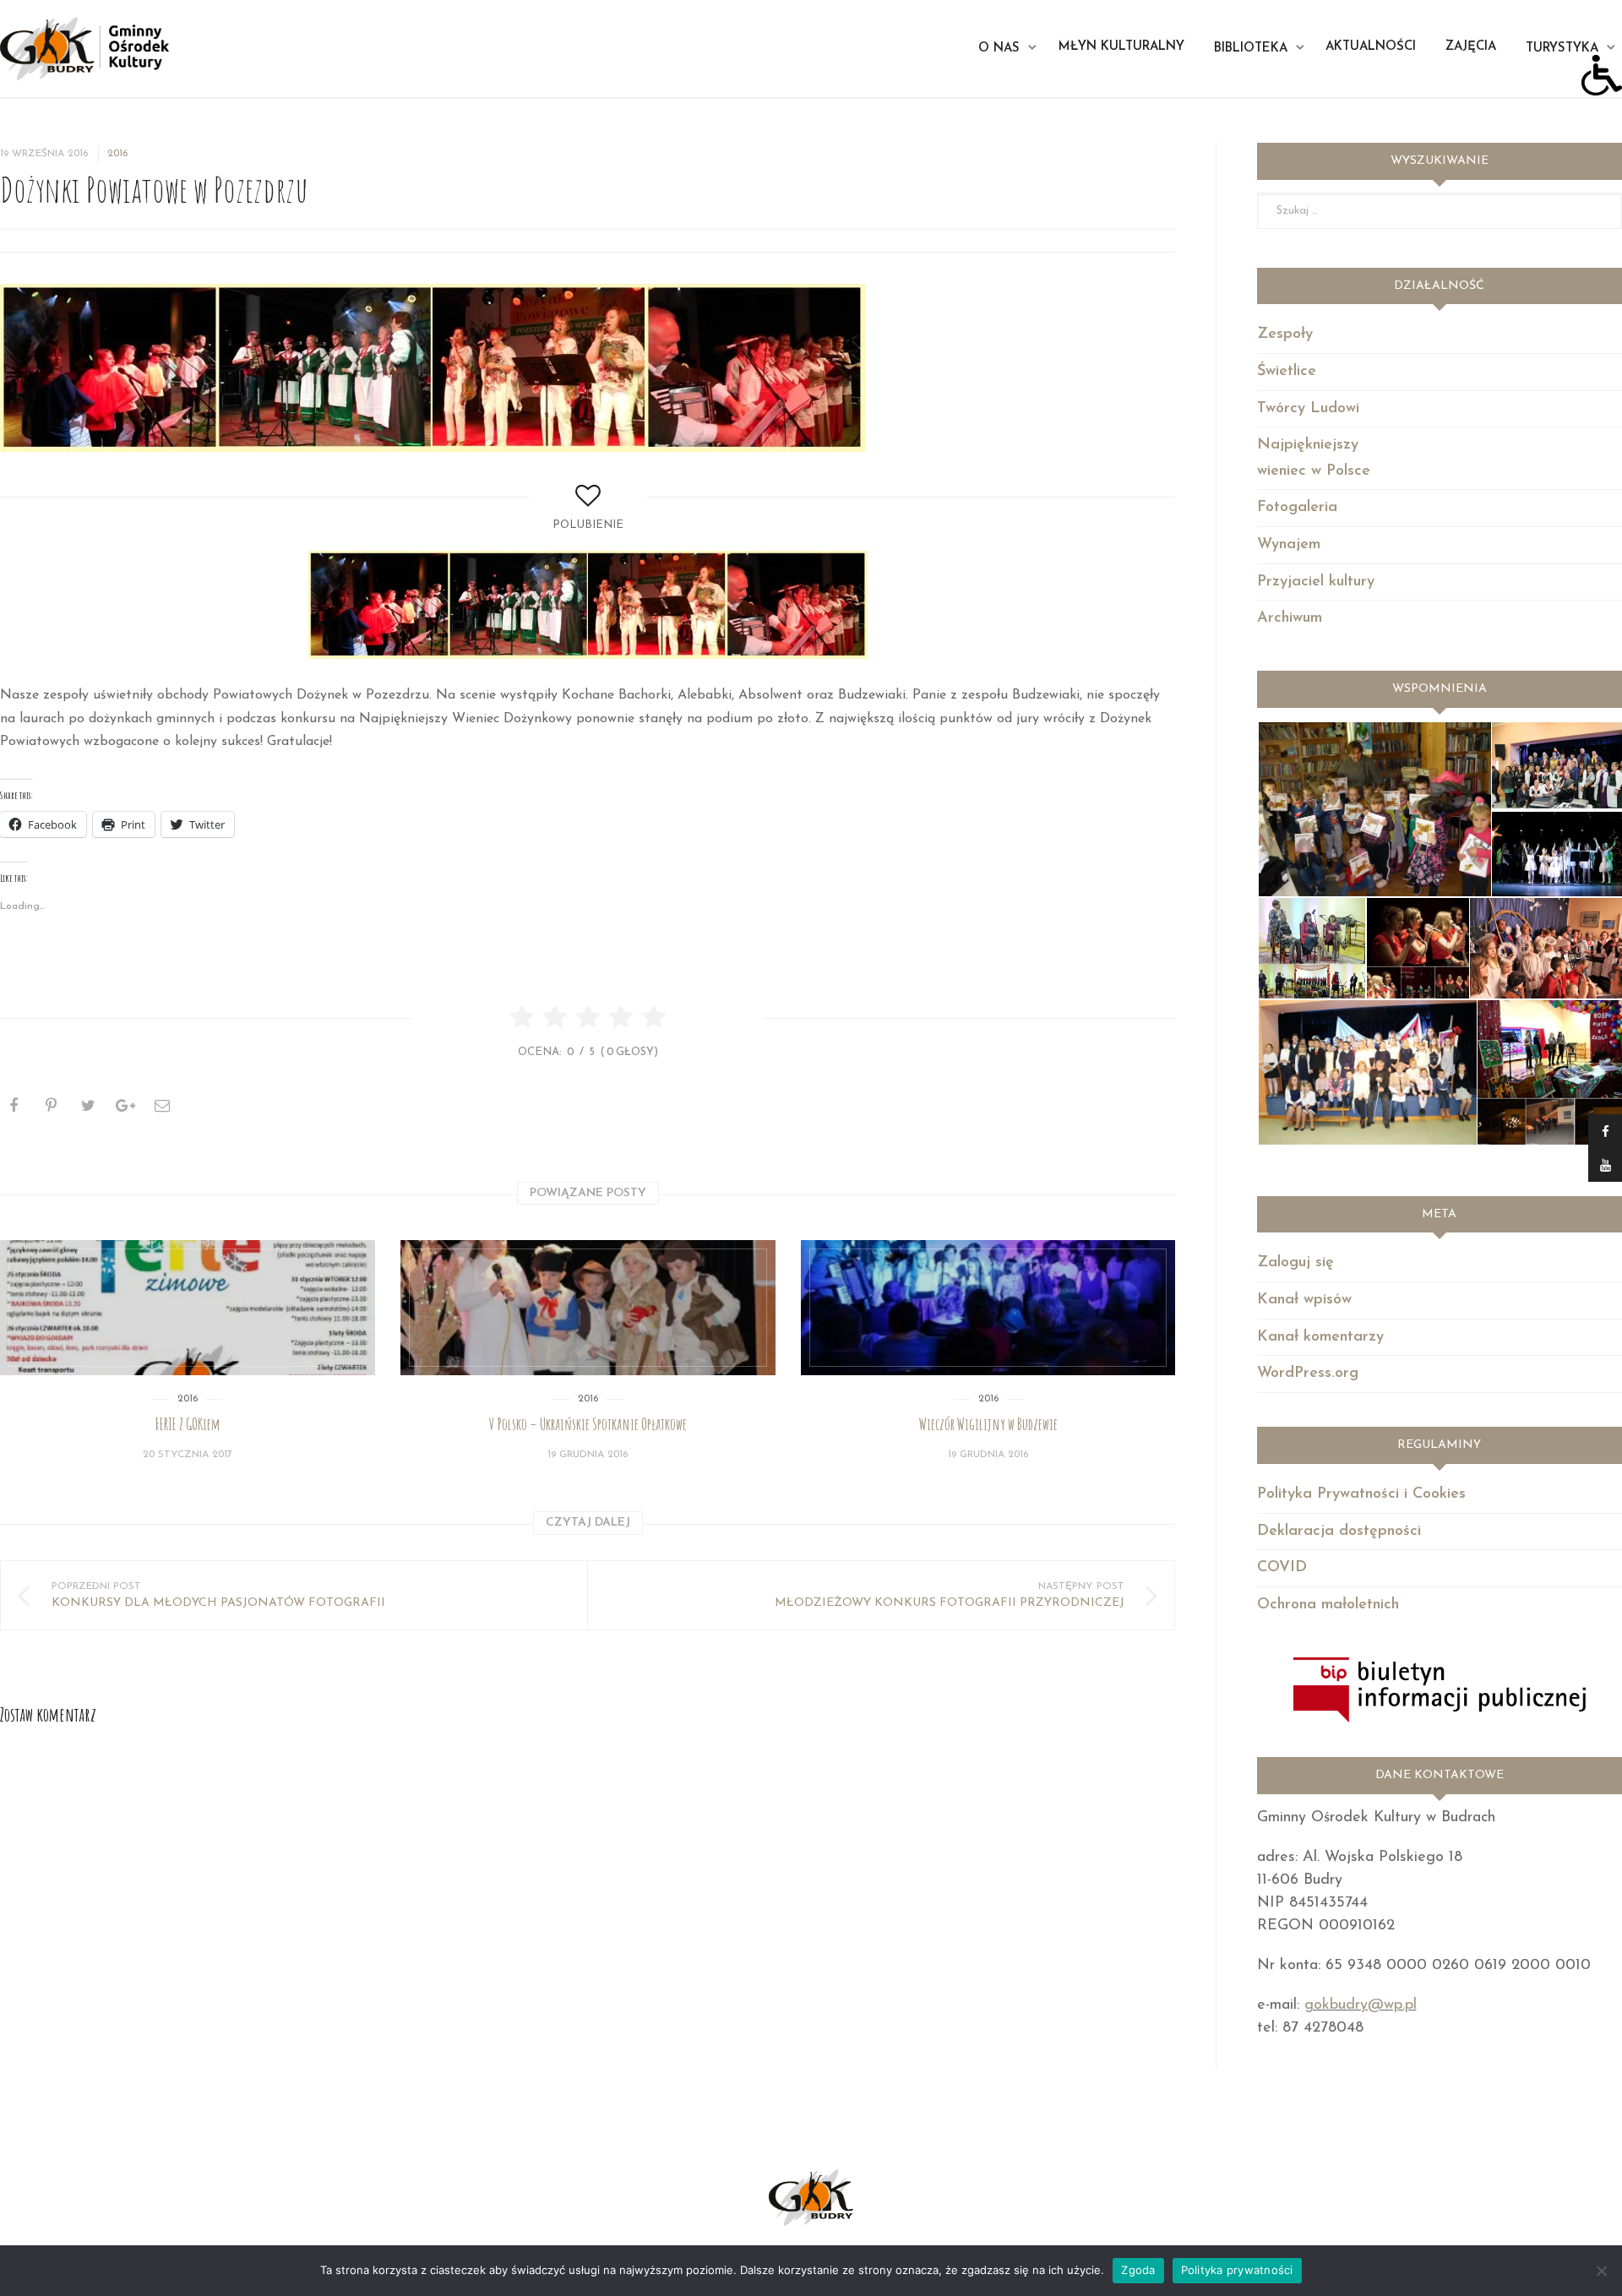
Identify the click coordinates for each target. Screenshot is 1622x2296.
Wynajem (1289, 545)
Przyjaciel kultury (1316, 582)
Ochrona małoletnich (1328, 1605)
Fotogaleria (1297, 508)
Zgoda (1138, 2270)
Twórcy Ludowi (1308, 409)
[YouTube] (1605, 1165)
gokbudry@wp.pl (1361, 2005)
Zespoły (1285, 335)
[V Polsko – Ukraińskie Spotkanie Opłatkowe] (588, 1308)
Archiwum (1290, 618)
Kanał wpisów (1304, 1300)
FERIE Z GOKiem (187, 1424)
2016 (117, 154)
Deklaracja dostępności (1339, 1532)
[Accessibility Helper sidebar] (1602, 75)
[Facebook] (1605, 1131)
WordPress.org (1308, 1374)
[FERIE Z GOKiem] (188, 1308)
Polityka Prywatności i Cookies (1361, 1494)
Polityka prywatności (1237, 2270)
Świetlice (1287, 372)
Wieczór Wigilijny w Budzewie (988, 1424)
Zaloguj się (1295, 1263)
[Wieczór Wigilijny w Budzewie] (988, 1308)
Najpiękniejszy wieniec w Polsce (1314, 458)
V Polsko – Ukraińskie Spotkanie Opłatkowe (588, 1424)
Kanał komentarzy (1320, 1337)
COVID (1282, 1568)
